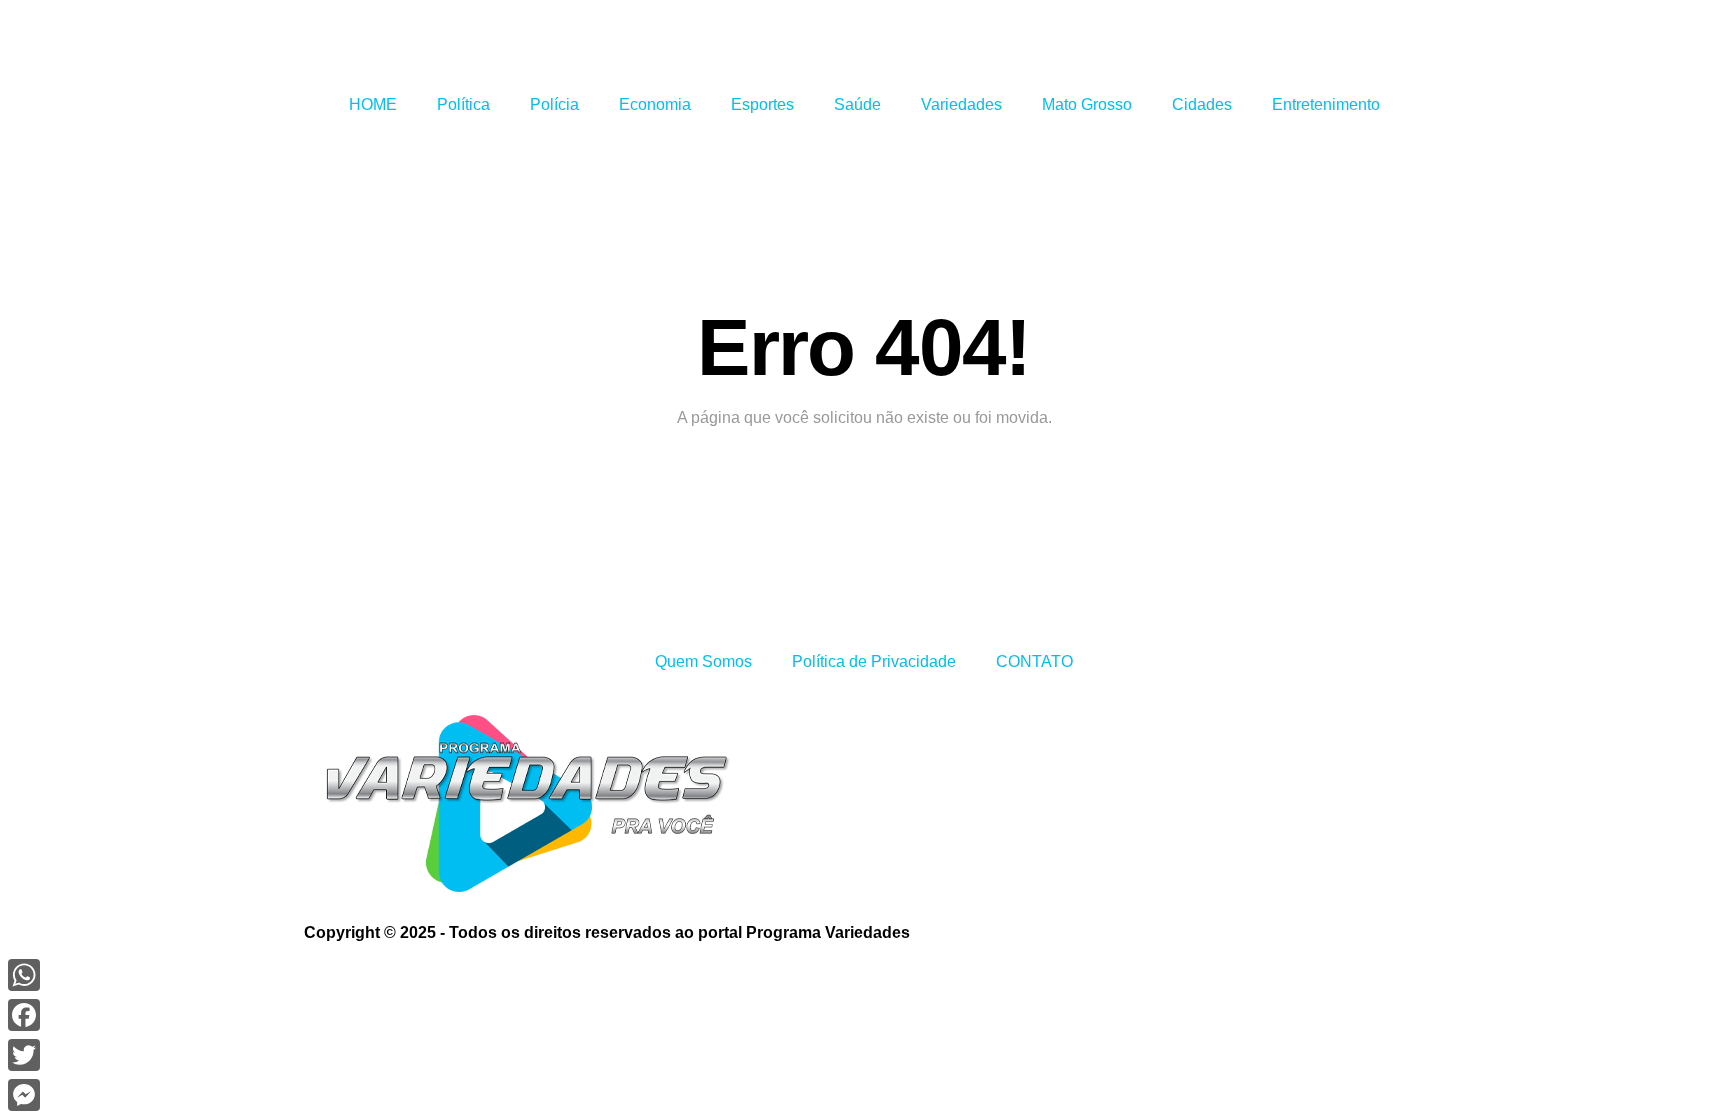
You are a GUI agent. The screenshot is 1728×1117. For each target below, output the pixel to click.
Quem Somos (703, 661)
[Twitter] (24, 1055)
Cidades (1202, 104)
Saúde (857, 104)
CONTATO (1034, 661)
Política (463, 104)
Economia (655, 104)
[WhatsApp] (24, 975)
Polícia (554, 104)
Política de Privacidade (874, 661)
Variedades (961, 104)
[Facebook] (24, 1015)
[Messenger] (24, 1095)
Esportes (762, 104)
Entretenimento (1326, 104)
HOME (373, 104)
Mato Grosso (1087, 104)
